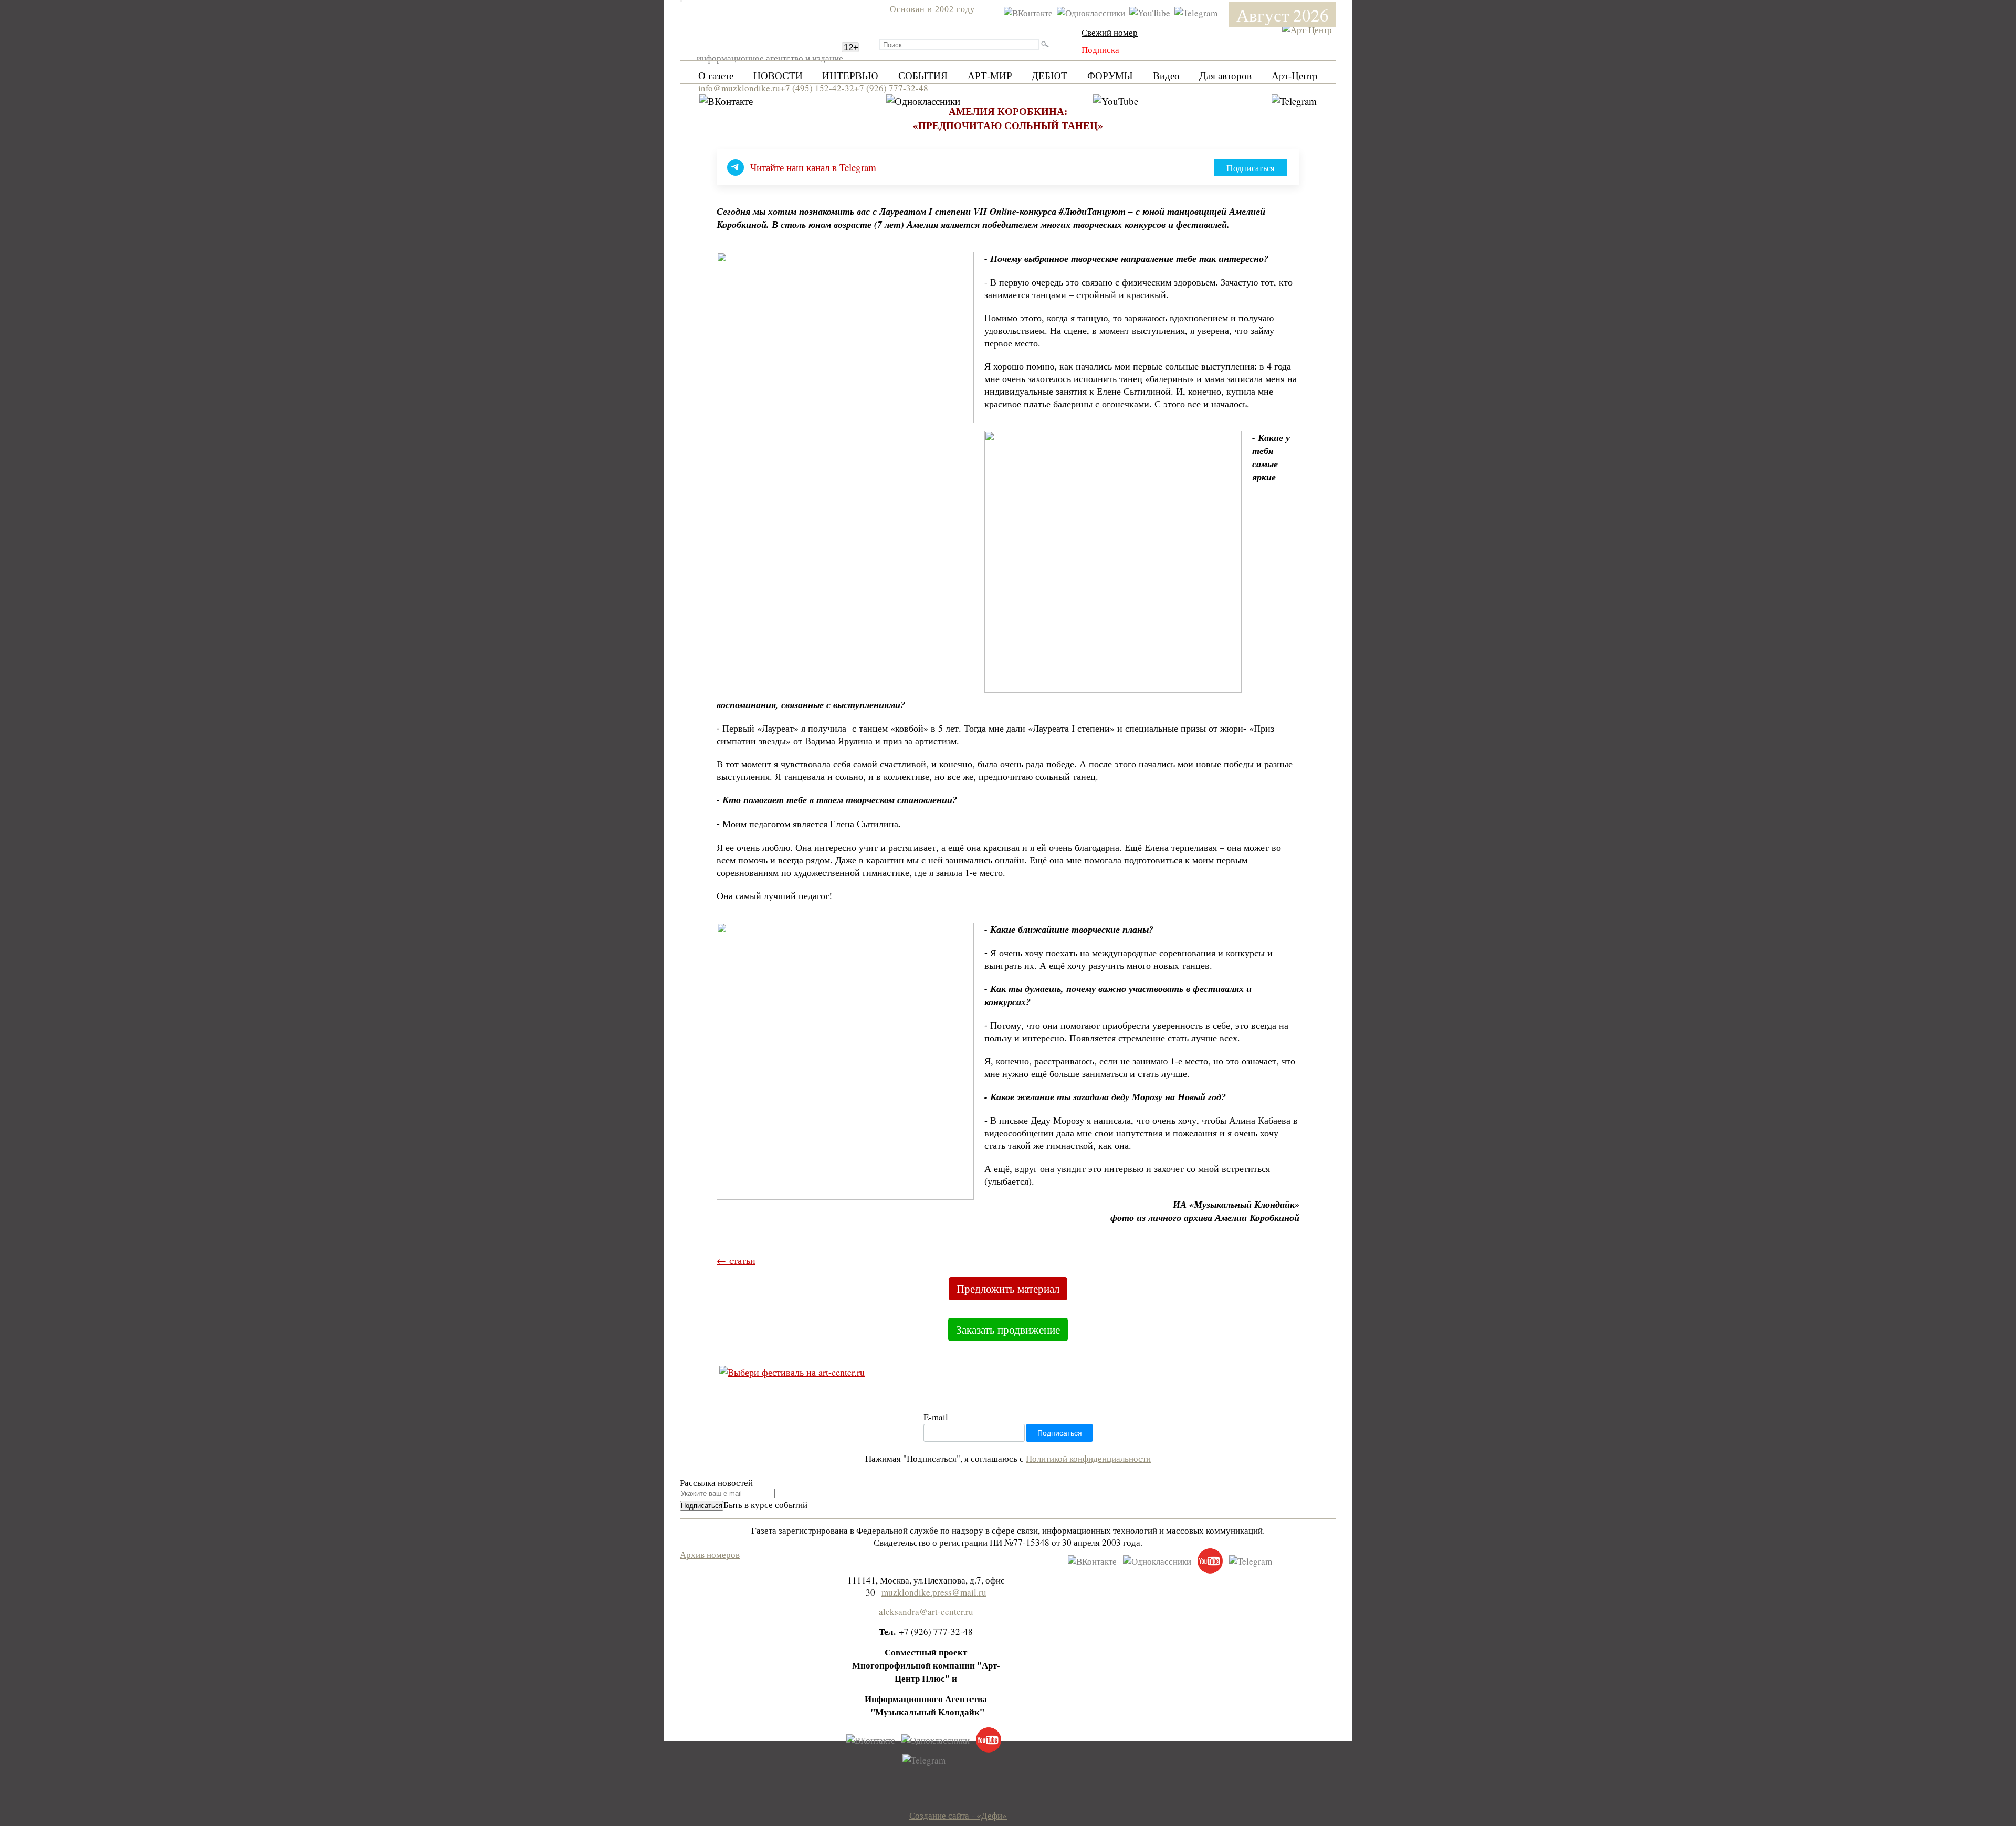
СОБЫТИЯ (923, 75)
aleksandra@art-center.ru (926, 1612)
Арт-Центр (1295, 75)
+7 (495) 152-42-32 (817, 88)
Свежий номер (1110, 32)
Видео (1166, 75)
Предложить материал (1008, 1289)
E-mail (936, 1417)
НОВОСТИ (778, 75)
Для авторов (1225, 75)
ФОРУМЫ (1110, 75)
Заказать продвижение (1008, 1329)
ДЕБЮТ (1049, 75)
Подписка (1100, 50)
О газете (716, 75)
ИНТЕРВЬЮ (850, 75)
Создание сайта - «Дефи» (958, 1815)
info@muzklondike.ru (739, 88)
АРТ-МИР (990, 75)
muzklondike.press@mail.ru (934, 1592)
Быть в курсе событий (765, 1505)
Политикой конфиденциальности (1088, 1458)
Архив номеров (710, 1554)
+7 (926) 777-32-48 (891, 88)
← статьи (736, 1260)
